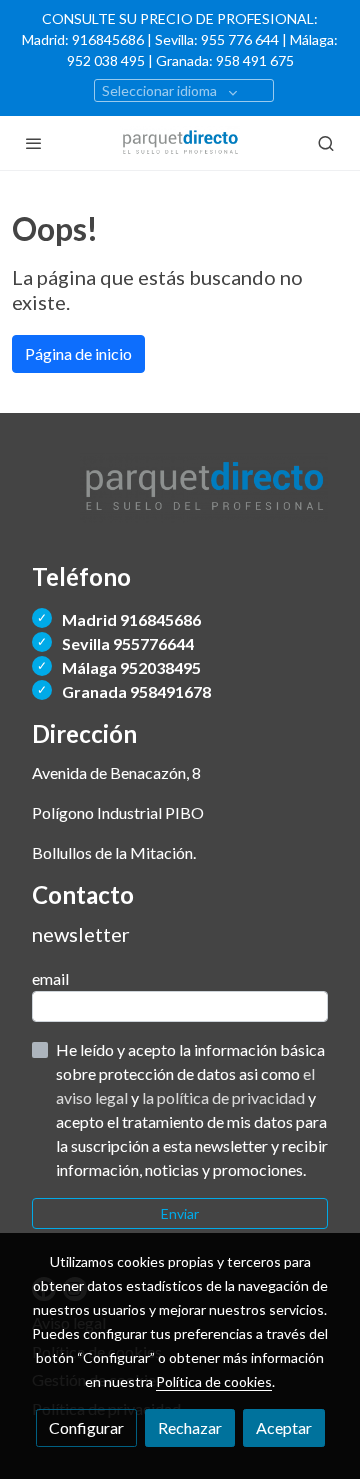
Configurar (86, 1427)
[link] (180, 143)
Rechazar (190, 1427)
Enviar (180, 1213)
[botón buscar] (326, 143)
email (50, 978)
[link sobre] (180, 500)
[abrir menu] (34, 143)
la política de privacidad (225, 1097)
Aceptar (284, 1427)
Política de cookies (214, 1381)
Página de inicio (78, 353)
